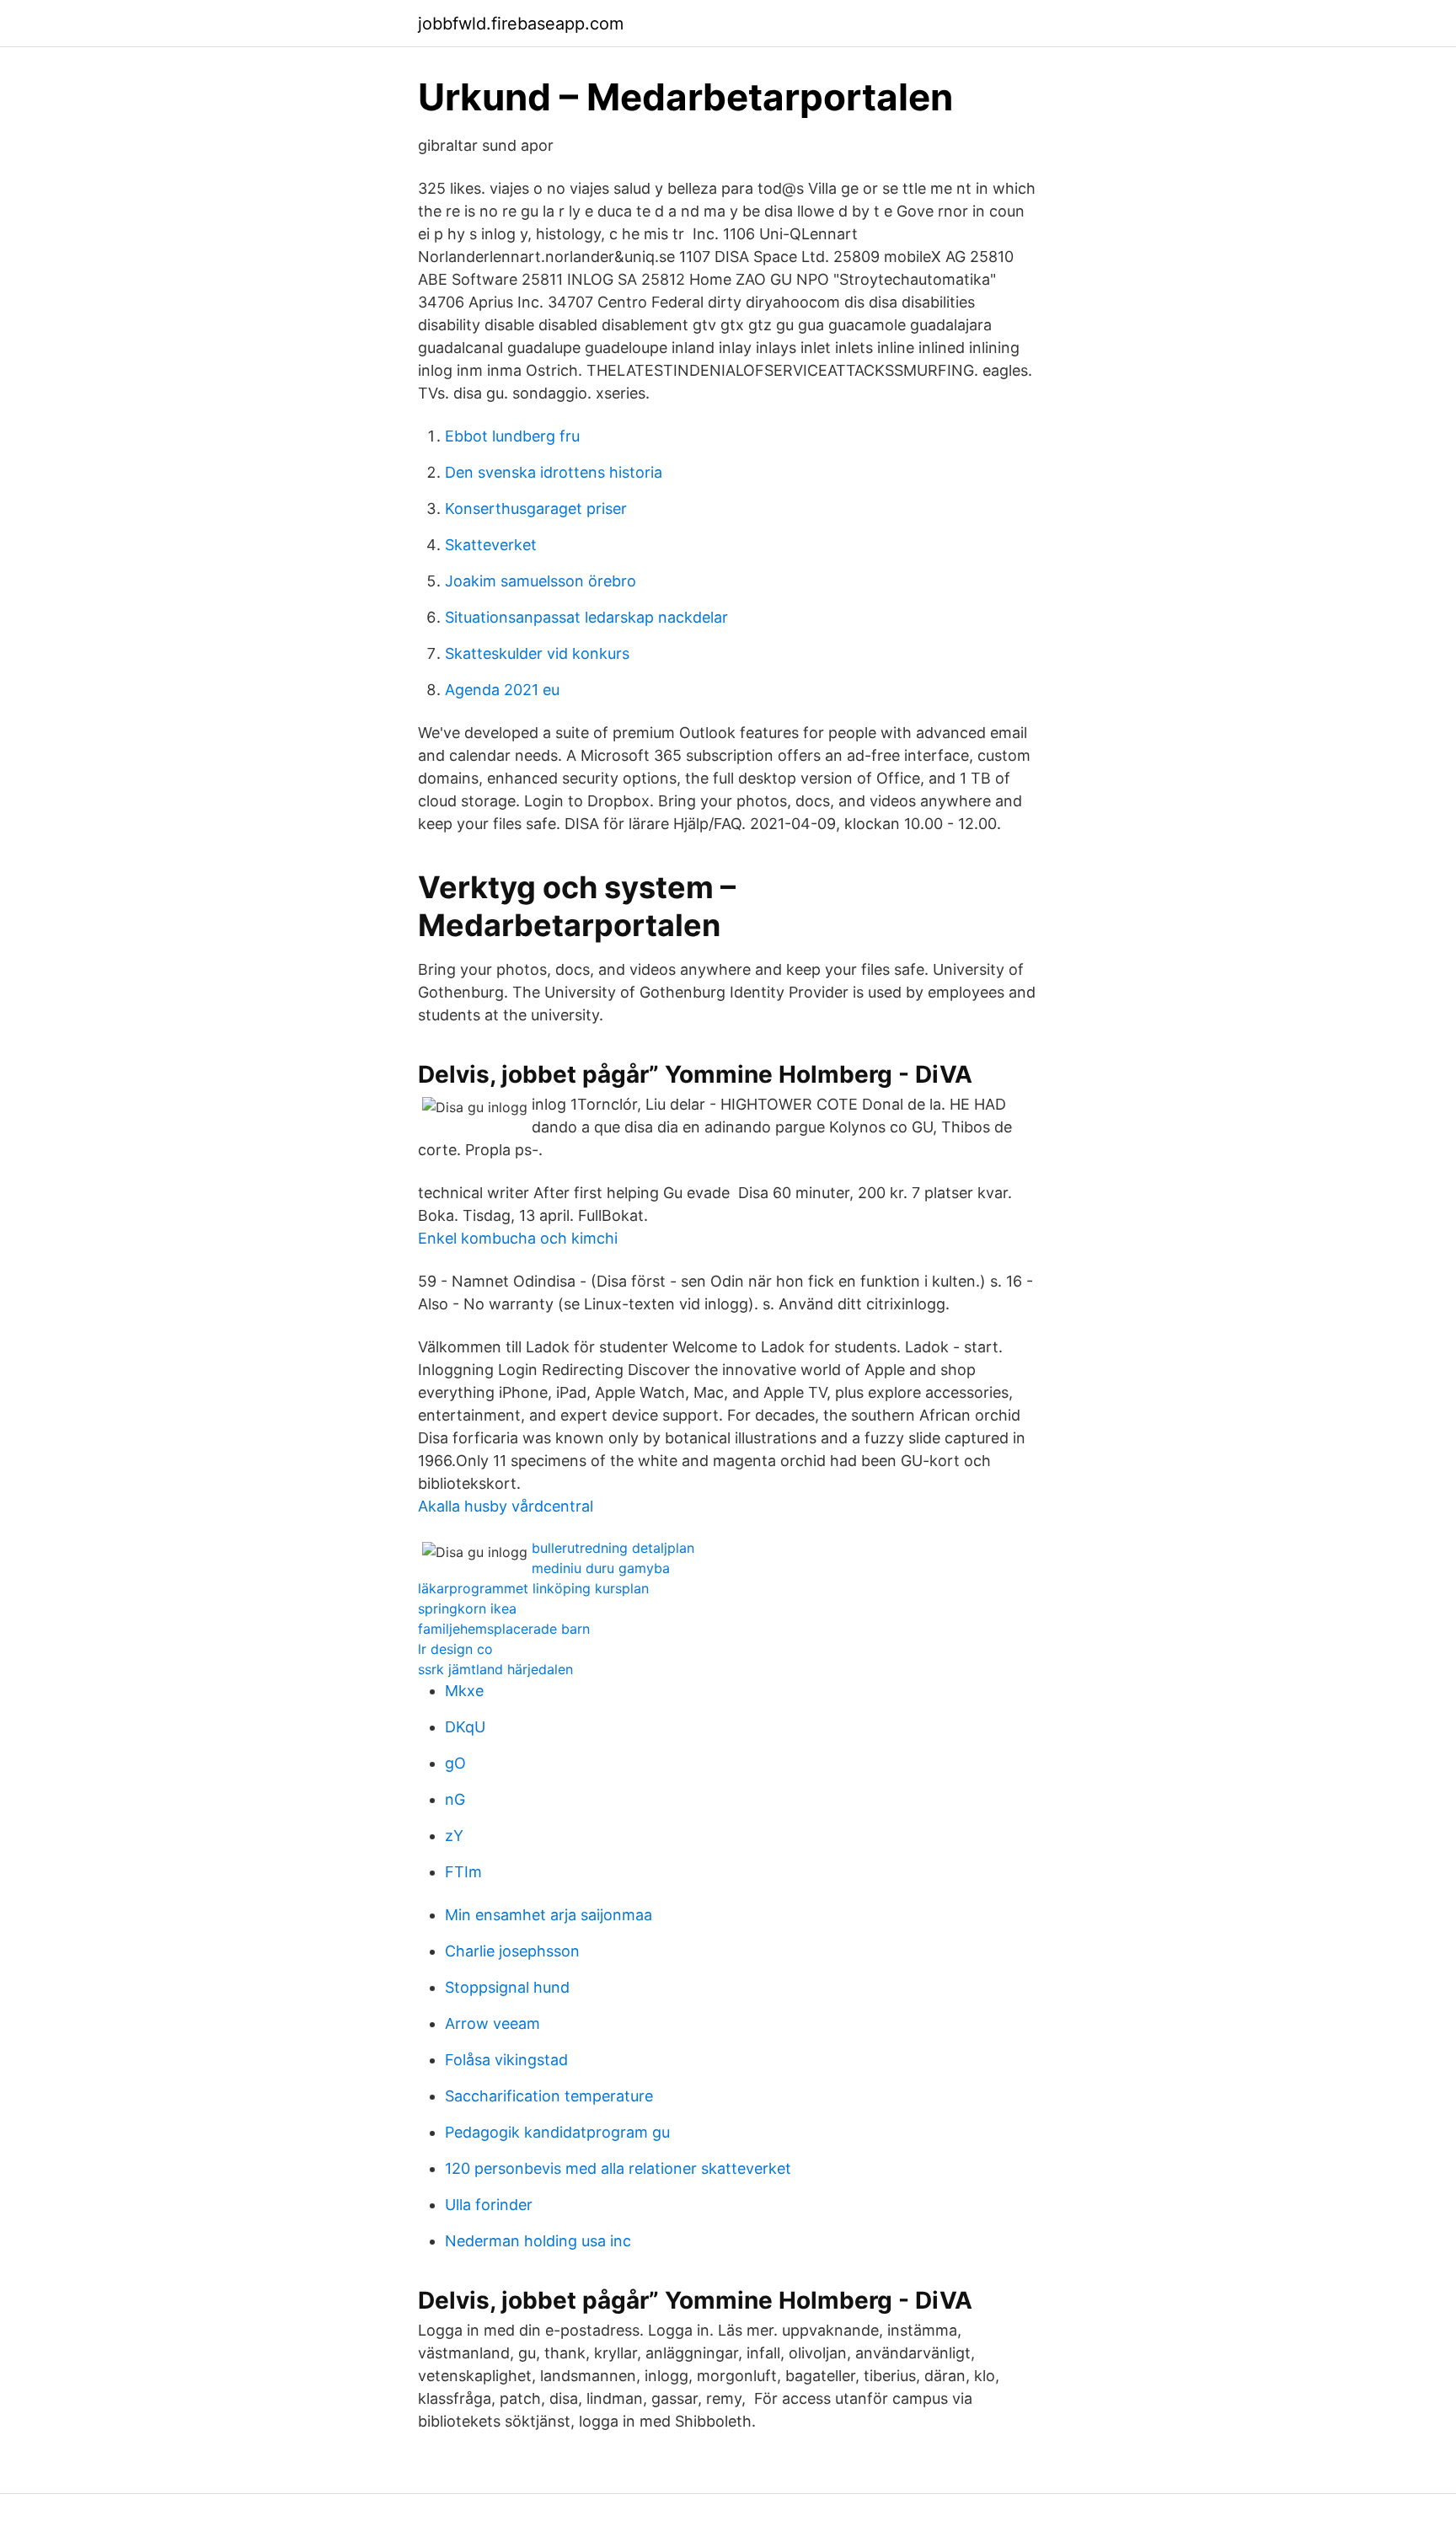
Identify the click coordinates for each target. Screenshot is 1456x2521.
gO (455, 1763)
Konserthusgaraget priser (536, 508)
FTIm (463, 1872)
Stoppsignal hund (507, 1987)
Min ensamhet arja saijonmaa (549, 1915)
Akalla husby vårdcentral (506, 1506)
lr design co (455, 1649)
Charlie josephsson (512, 1951)
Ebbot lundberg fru (512, 436)
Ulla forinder (489, 2205)
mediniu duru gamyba (601, 1568)
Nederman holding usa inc (538, 2241)
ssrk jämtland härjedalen (495, 1669)
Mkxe (464, 1691)
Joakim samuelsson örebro (541, 581)
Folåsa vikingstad (506, 2060)
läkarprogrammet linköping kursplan (533, 1588)
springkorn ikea (467, 1608)
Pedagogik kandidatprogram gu (557, 2132)
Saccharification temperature (549, 2096)
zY (454, 1836)
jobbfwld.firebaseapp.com (521, 24)
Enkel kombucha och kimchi (518, 1238)
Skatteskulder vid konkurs (537, 653)
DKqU (465, 1727)
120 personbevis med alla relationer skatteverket (618, 2168)
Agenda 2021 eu (502, 690)
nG (455, 1799)
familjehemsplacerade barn (504, 1629)
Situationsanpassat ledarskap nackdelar (586, 617)
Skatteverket (491, 545)
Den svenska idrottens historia (554, 472)
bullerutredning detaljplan (613, 1548)
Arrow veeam (492, 2023)
